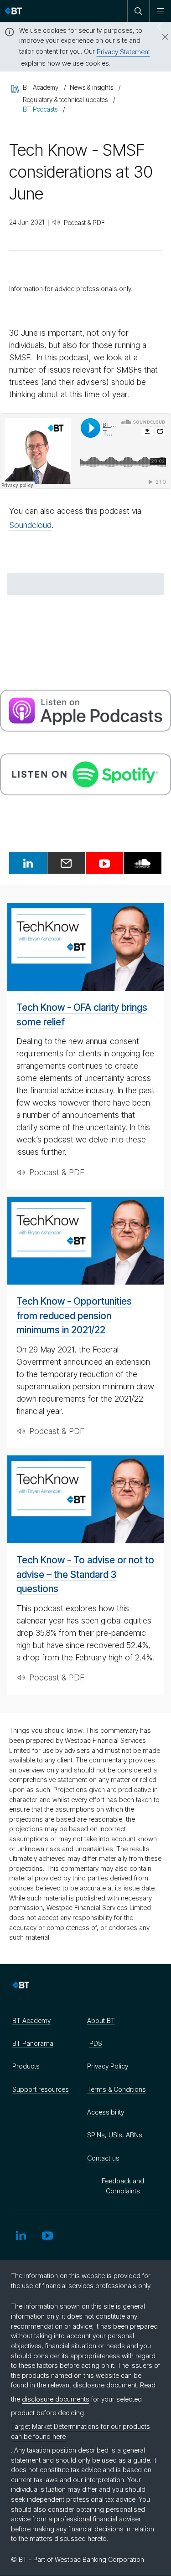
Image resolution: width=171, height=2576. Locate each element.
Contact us (103, 2158)
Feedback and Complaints (123, 2186)
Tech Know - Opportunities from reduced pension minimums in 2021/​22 (74, 1316)
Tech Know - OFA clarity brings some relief (82, 1015)
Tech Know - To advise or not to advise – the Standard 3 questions (85, 1574)
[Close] (160, 37)
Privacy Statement (123, 52)
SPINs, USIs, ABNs (115, 2135)
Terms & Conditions (117, 2089)
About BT (101, 2020)
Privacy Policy (108, 2066)
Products (26, 2066)
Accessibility (106, 2112)
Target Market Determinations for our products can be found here (80, 2431)
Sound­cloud (30, 525)
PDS (96, 2043)
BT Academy (31, 2020)
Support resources (41, 2089)
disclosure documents (56, 2399)
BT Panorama (33, 2043)
